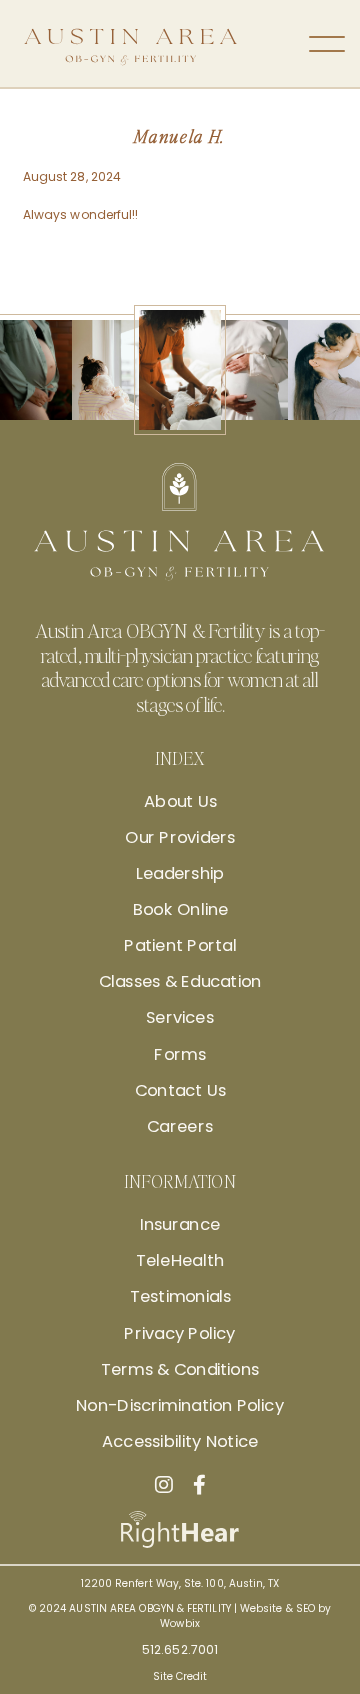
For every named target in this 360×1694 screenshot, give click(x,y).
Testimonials (180, 1297)
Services (180, 1018)
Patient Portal (180, 946)
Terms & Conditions (180, 1369)
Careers (180, 1127)
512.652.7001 (180, 1649)
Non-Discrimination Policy (180, 1406)
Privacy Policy (179, 1333)
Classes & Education (180, 982)
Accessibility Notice (180, 1442)
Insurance (180, 1225)
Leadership (180, 874)
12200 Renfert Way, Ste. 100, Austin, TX (180, 1583)
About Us (179, 801)
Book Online (180, 910)
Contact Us (180, 1090)
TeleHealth (180, 1261)
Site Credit (180, 1676)
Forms (180, 1054)
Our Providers (180, 837)
